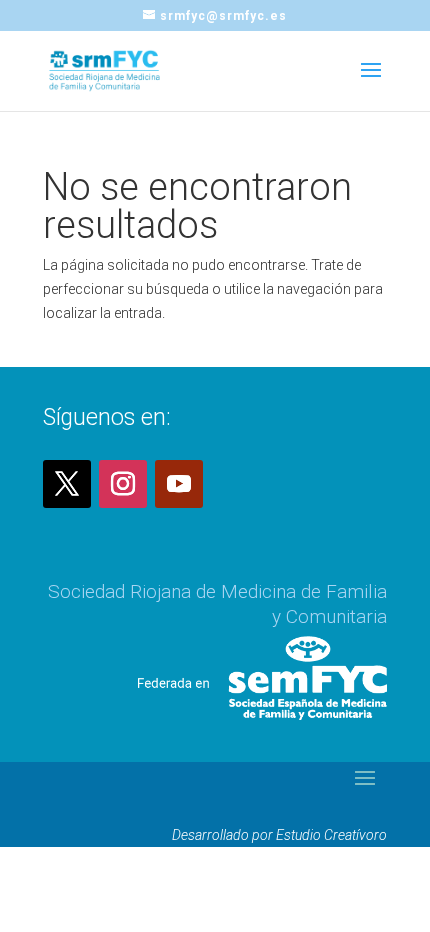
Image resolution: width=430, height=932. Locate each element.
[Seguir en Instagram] (123, 484)
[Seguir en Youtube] (179, 484)
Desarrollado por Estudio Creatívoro (279, 835)
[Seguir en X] (67, 484)
